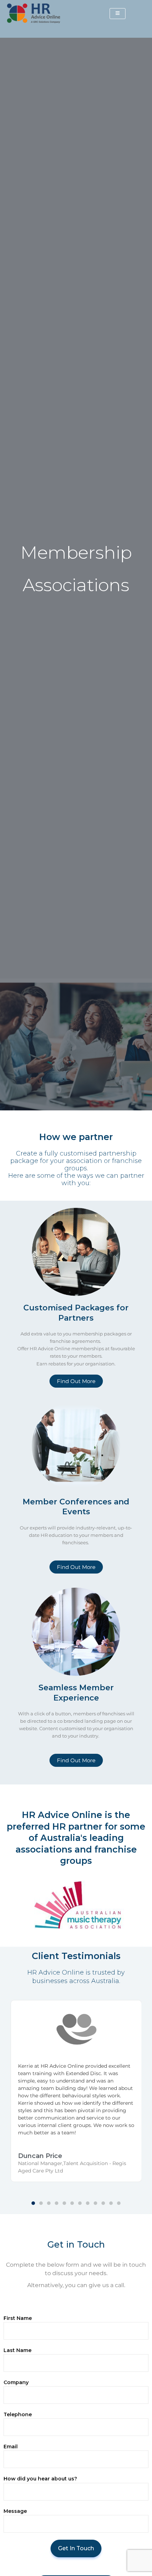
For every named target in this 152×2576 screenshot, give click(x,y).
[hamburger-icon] (118, 14)
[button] (33, 2203)
